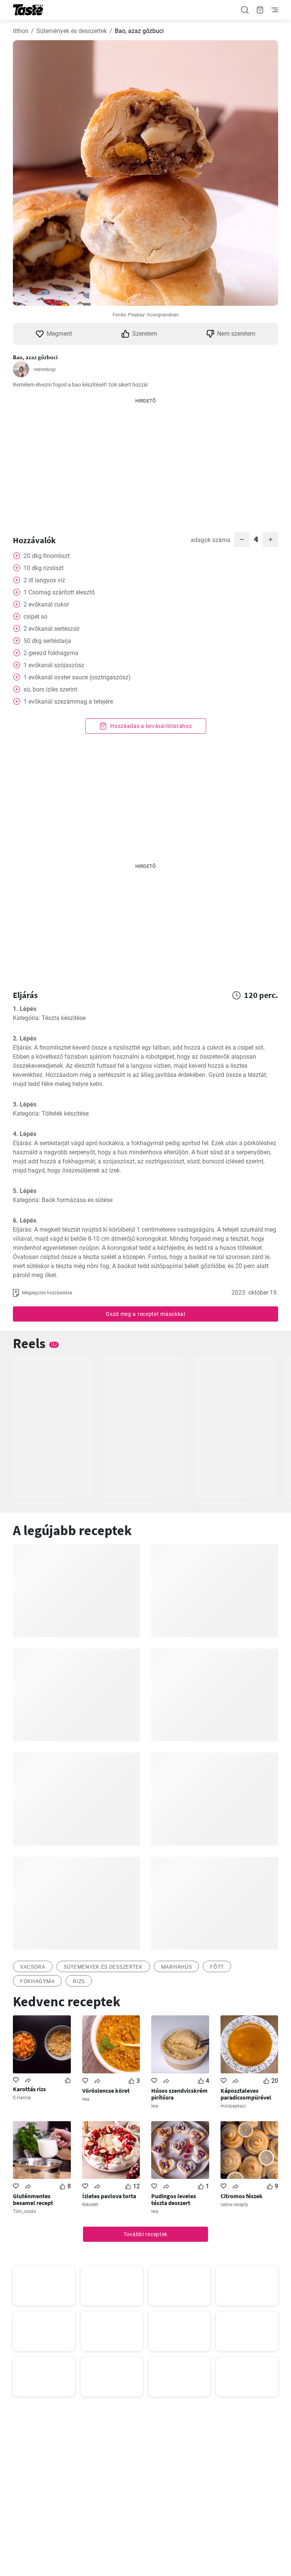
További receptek (145, 2234)
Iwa (86, 2099)
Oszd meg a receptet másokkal (145, 1314)
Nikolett (90, 2205)
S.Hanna (22, 2098)
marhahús (177, 1967)
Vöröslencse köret (106, 2090)
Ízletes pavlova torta (109, 2196)
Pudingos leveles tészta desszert (174, 2199)
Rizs (79, 1981)
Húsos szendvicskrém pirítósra (179, 2094)
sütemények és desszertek (103, 1967)
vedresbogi (45, 369)
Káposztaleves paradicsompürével (246, 2094)
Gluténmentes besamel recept (33, 2199)
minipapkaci (233, 2106)
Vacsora (33, 1967)
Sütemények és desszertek (72, 31)
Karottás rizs (29, 2089)
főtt (217, 1967)
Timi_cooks (24, 2211)
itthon (21, 31)
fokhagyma (37, 1981)
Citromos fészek (242, 2196)
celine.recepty (234, 2205)
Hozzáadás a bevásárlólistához (151, 726)
